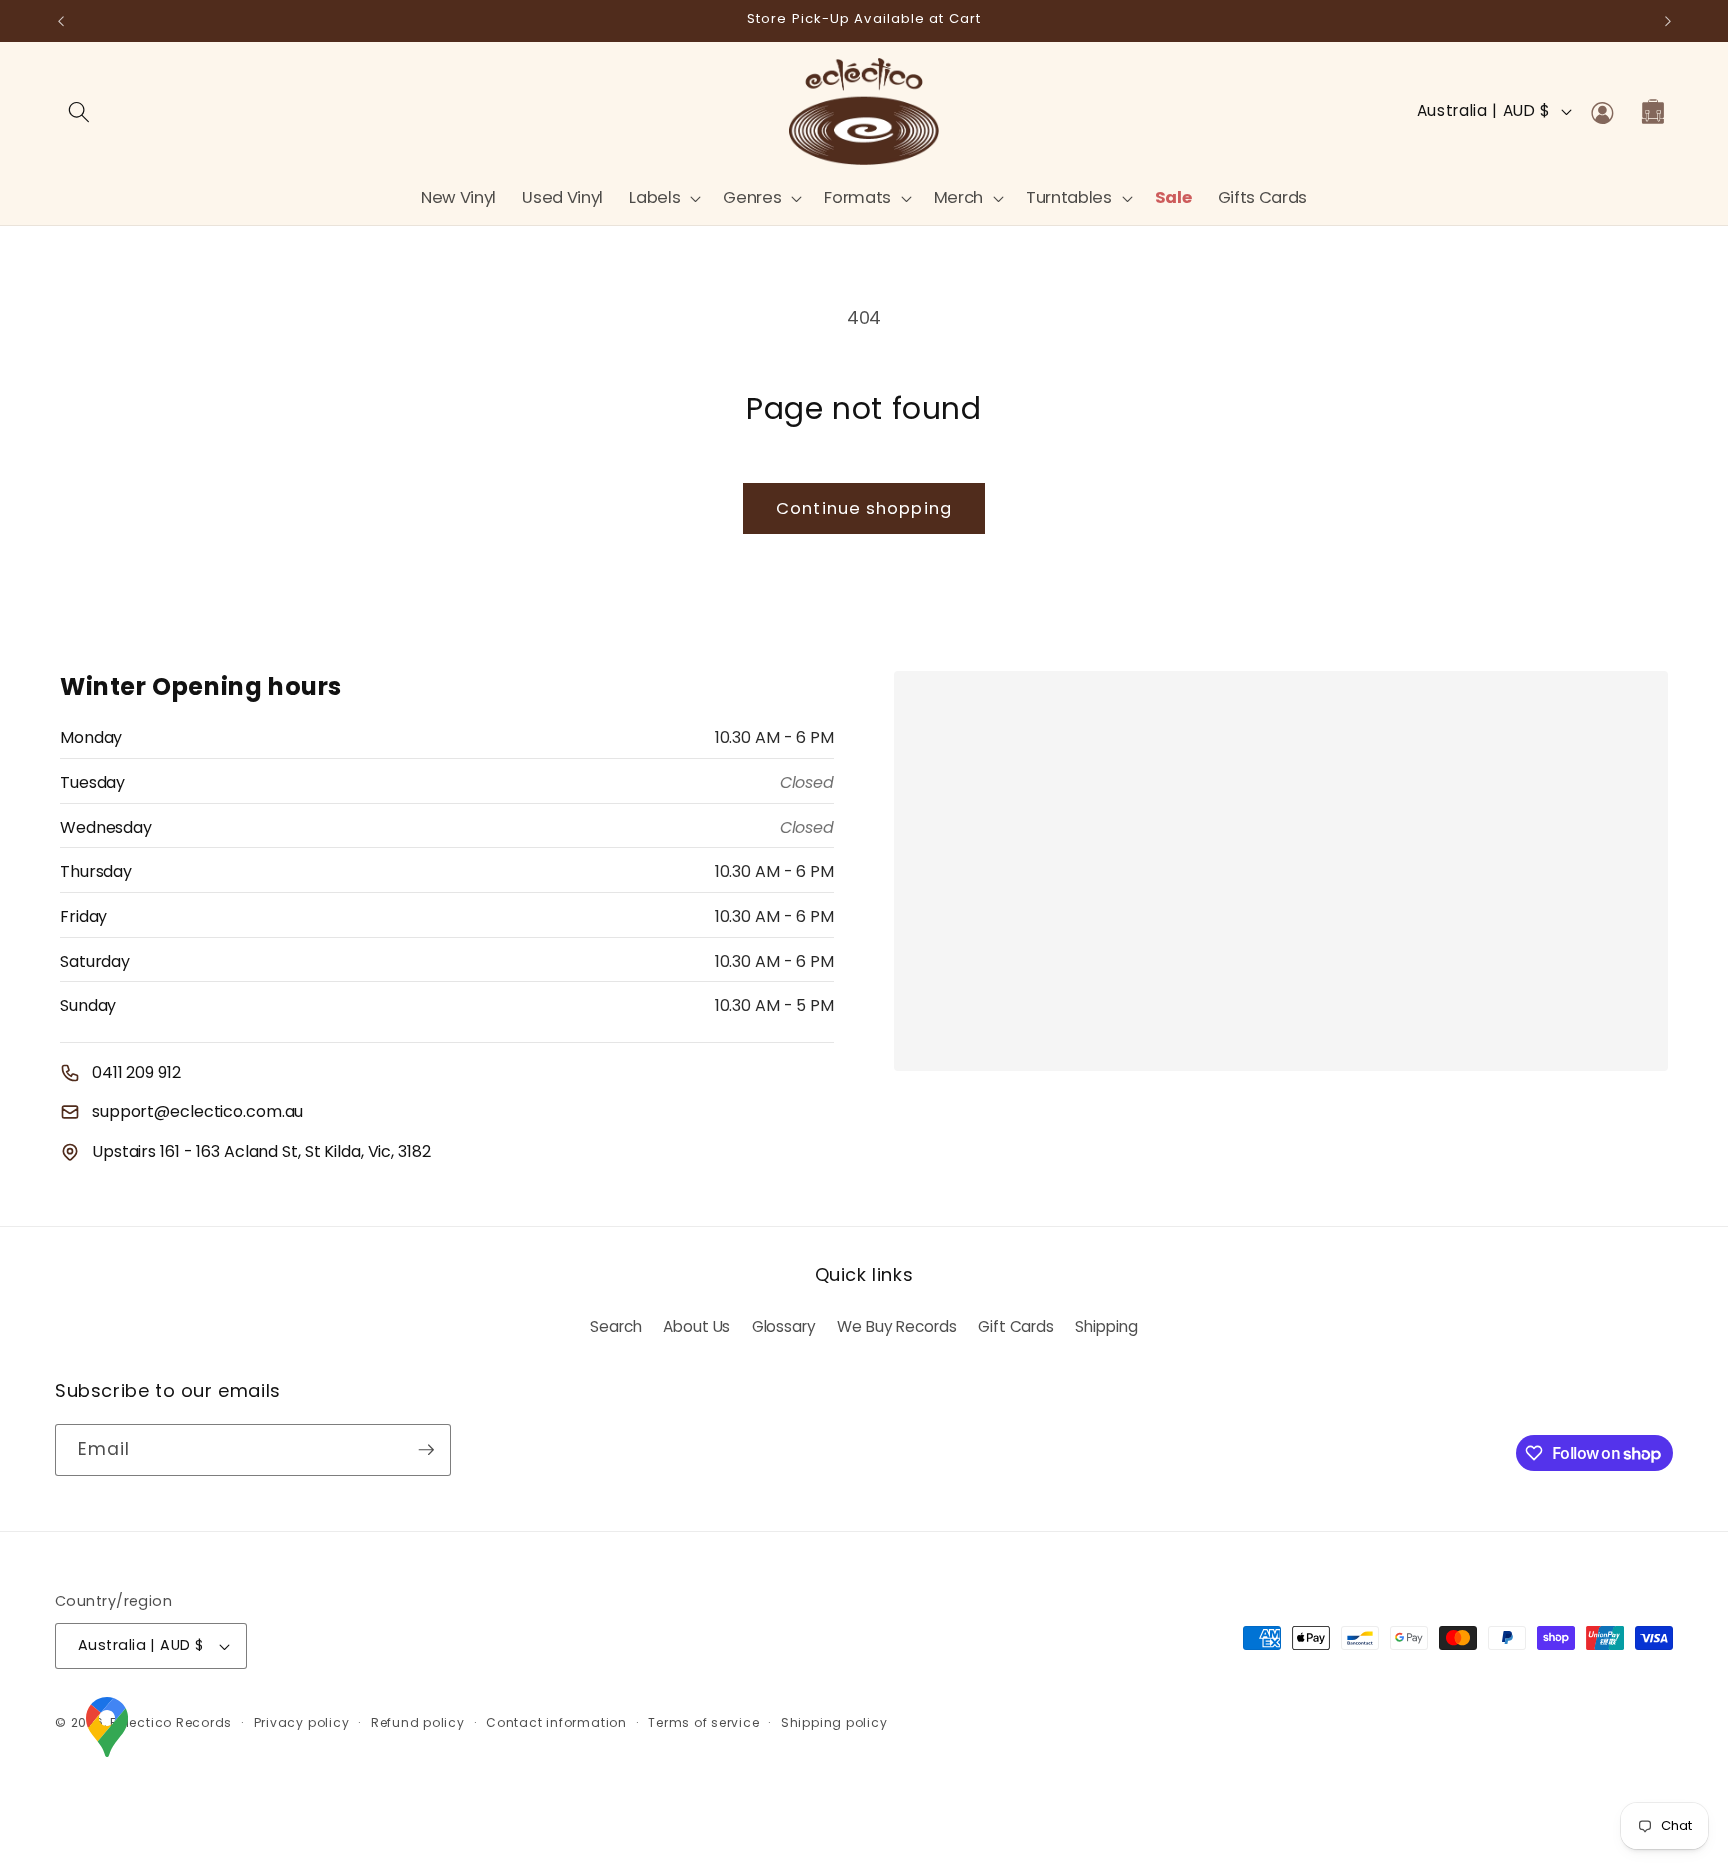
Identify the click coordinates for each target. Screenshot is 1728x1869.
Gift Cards (1016, 1326)
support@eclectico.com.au (197, 1111)
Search (615, 1326)
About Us (696, 1326)
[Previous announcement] (61, 21)
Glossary (784, 1326)
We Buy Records (896, 1326)
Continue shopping (864, 508)
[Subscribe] (426, 1450)
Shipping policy (834, 1722)
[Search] (79, 111)
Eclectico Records (171, 1722)
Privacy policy (302, 1722)
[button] (663, 197)
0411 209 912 (136, 1072)
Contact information (556, 1722)
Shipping (1106, 1326)
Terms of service (703, 1722)
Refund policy (418, 1722)
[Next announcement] (1668, 21)
